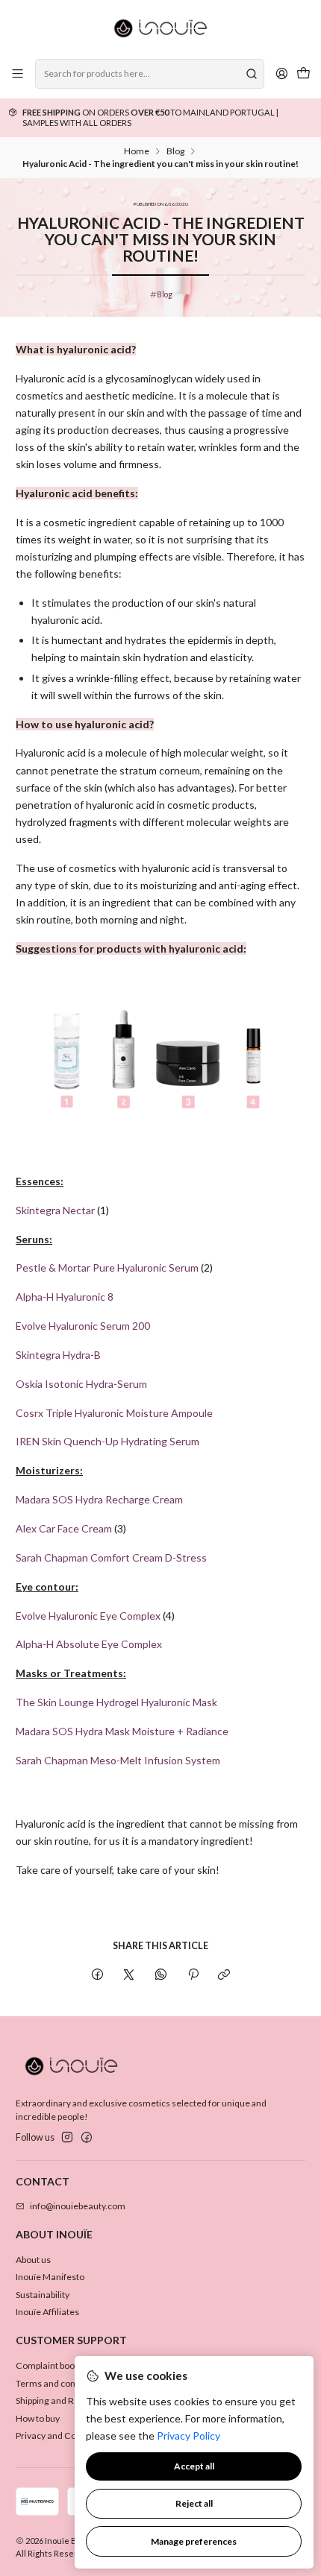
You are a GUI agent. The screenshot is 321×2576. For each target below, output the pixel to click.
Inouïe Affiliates (47, 2312)
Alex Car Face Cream (64, 1528)
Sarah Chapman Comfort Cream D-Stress (111, 1557)
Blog (175, 151)
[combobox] (149, 74)
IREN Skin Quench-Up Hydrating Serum (107, 1441)
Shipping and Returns (58, 2400)
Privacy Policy (188, 2435)
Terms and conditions (59, 2383)
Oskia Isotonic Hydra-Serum (81, 1384)
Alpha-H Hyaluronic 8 (65, 1297)
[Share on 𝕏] (129, 1975)
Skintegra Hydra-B (58, 1355)
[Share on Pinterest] (193, 1975)
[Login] (281, 74)
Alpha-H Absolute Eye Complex (89, 1644)
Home (137, 151)
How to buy (38, 2418)
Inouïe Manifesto (50, 2277)
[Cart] (303, 74)
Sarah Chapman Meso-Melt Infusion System (118, 1760)
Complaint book (47, 2365)
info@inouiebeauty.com (78, 2206)
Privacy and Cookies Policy (69, 2435)
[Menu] (18, 74)
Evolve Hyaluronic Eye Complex (88, 1616)
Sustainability (43, 2295)
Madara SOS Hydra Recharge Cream (99, 1499)
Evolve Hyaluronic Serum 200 (83, 1326)
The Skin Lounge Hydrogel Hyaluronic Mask (116, 1702)
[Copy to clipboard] (224, 1975)
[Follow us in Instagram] (67, 2138)
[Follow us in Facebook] (87, 2138)
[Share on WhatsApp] (161, 1975)
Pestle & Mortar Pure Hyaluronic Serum (107, 1268)
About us (33, 2260)
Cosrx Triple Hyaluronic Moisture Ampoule (114, 1413)
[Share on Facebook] (98, 1975)
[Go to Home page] (160, 28)
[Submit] (252, 74)
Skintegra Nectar (55, 1210)
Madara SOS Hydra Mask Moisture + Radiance (122, 1731)
